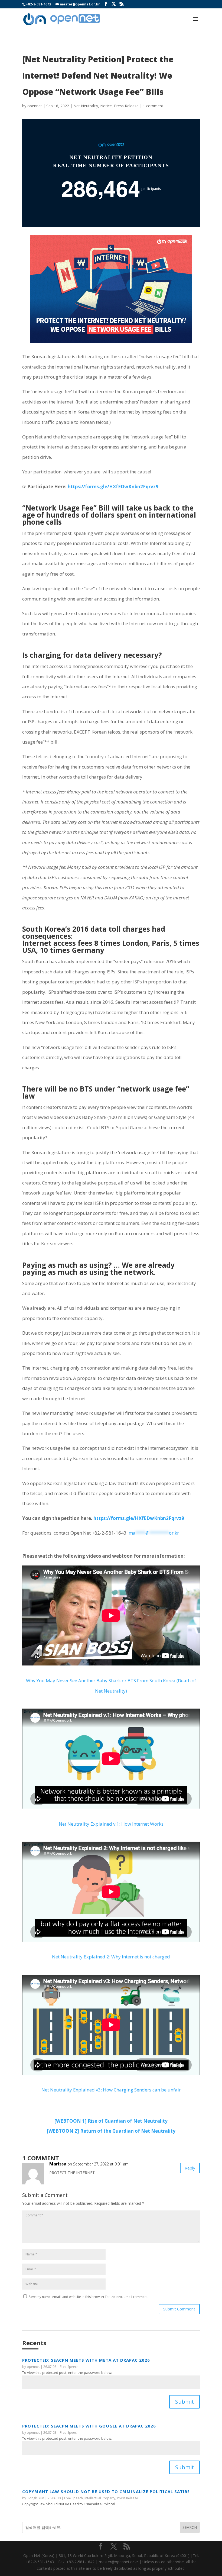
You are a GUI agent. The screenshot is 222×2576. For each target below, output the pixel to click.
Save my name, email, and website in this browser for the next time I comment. (89, 2297)
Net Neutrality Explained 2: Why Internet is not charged (111, 1957)
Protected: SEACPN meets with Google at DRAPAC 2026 (89, 2426)
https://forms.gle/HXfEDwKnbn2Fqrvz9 (113, 487)
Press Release (126, 106)
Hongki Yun (35, 2498)
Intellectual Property (100, 2498)
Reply (190, 2168)
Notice (106, 106)
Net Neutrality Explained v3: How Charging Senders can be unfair (111, 2090)
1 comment (153, 106)
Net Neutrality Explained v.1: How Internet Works (111, 1824)
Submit (185, 2402)
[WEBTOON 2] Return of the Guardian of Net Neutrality (111, 2131)
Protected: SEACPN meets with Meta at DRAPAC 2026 (86, 2360)
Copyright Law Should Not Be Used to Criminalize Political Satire (106, 2491)
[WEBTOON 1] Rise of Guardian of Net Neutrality (111, 2121)
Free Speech (69, 2367)
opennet (35, 106)
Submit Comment (179, 2309)
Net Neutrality (86, 106)
